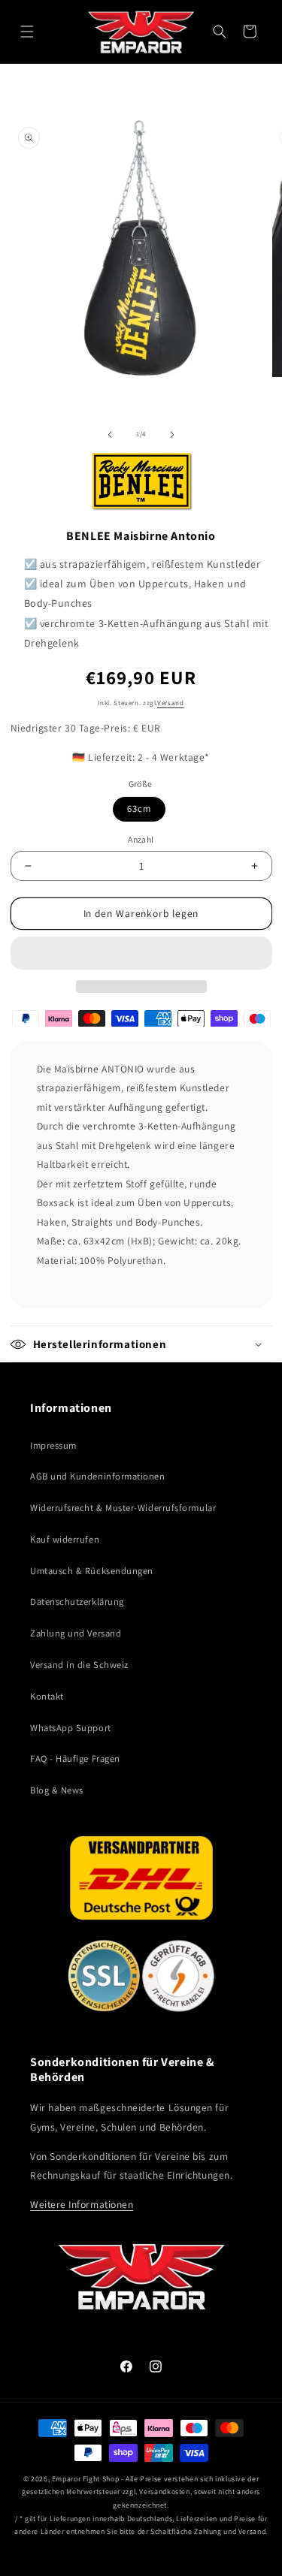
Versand (170, 703)
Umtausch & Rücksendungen (92, 1571)
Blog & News (57, 1790)
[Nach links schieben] (110, 434)
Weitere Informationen (82, 2204)
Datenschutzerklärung (77, 1602)
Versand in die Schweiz (79, 1665)
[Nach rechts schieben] (172, 434)
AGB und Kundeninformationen (98, 1476)
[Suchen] (220, 32)
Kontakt (47, 1696)
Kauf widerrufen (65, 1539)
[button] (141, 953)
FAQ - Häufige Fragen (75, 1759)
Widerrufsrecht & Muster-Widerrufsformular (123, 1508)
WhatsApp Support (71, 1728)
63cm (139, 808)
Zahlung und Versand (76, 1633)
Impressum (53, 1445)
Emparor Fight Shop (85, 2479)
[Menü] (27, 32)
